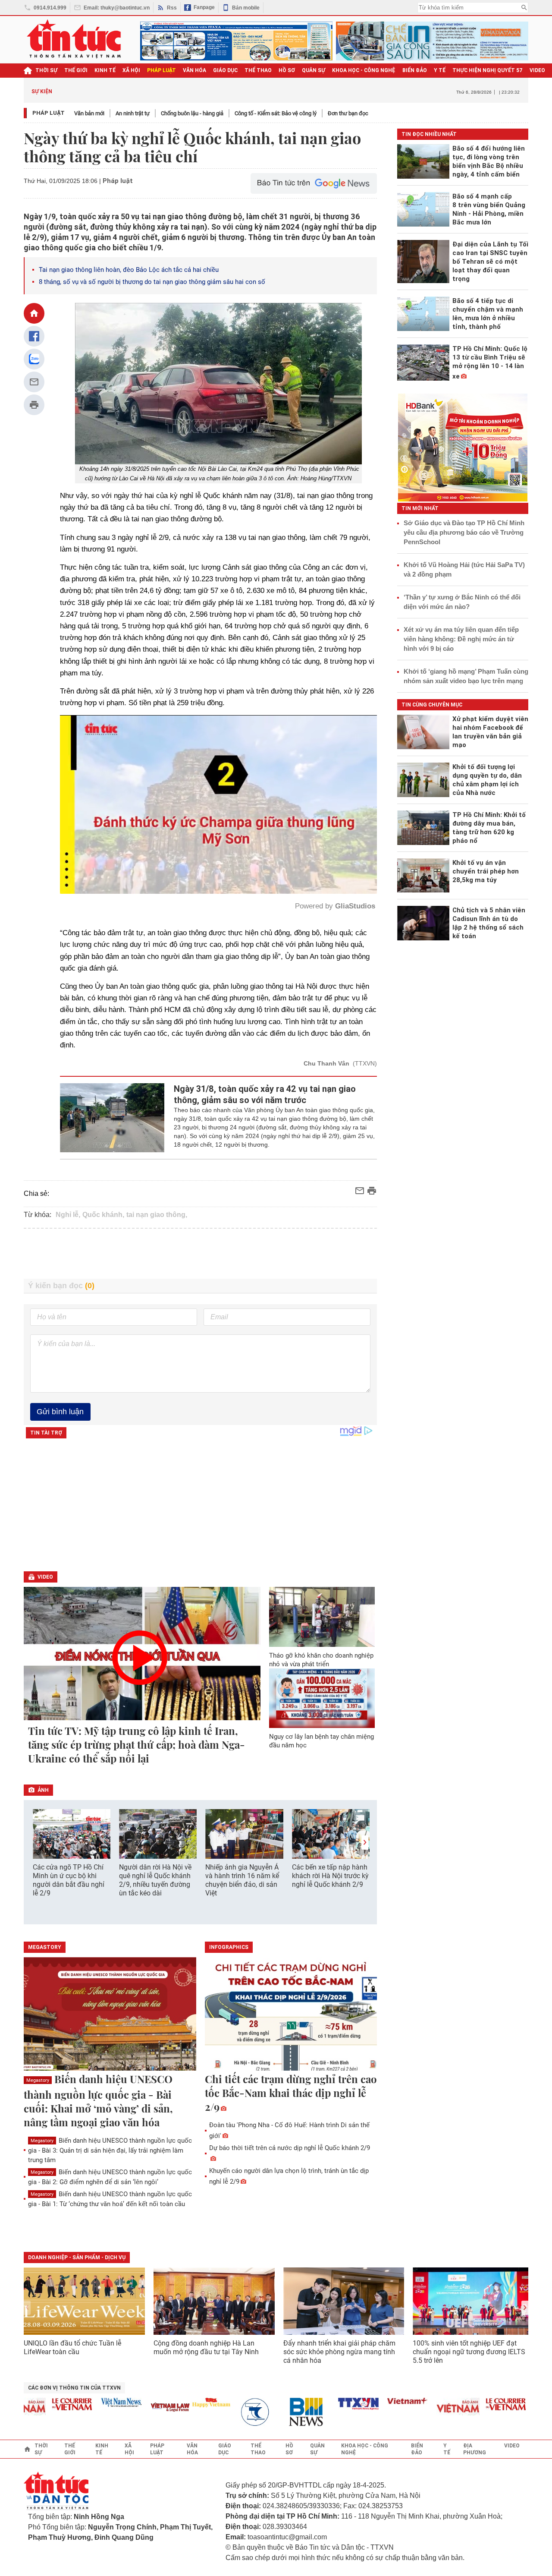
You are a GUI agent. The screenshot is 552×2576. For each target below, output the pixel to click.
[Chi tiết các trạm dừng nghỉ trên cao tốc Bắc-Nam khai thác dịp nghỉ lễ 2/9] (291, 2015)
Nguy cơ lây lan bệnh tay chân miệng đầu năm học (321, 1741)
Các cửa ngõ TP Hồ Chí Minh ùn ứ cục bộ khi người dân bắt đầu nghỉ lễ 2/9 (69, 1880)
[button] (365, 1843)
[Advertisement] (201, 1254)
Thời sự (46, 70)
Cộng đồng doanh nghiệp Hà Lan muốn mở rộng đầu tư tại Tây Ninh (207, 2347)
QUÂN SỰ (314, 70)
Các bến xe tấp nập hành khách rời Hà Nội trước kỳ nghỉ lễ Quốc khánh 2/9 (330, 1876)
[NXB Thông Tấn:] (221, 2412)
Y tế (440, 70)
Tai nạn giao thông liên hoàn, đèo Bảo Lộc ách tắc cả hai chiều (129, 270)
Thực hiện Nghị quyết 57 (488, 70)
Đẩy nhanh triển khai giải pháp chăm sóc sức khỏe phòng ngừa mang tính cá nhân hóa (339, 2352)
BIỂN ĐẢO (415, 70)
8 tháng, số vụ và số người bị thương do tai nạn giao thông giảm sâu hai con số (152, 282)
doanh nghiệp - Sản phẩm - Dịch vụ (77, 2258)
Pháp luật (49, 113)
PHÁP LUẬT (162, 70)
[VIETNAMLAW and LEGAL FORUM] (131, 2408)
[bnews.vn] (270, 2412)
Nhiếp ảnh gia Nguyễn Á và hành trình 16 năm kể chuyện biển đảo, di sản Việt (242, 1880)
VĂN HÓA (194, 70)
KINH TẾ (105, 70)
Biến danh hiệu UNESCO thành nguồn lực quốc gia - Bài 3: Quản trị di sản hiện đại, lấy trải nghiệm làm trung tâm (110, 2150)
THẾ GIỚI (76, 70)
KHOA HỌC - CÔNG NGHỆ (364, 70)
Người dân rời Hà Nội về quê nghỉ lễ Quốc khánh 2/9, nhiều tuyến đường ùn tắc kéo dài (155, 1880)
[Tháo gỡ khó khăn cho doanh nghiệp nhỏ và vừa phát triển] (322, 1617)
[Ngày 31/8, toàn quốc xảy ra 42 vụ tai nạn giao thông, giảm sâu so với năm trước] (112, 1118)
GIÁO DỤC (225, 70)
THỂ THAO (258, 70)
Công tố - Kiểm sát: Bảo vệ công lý (276, 113)
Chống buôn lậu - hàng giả (192, 113)
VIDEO (537, 70)
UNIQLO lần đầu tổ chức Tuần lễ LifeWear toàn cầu (72, 2347)
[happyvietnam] (172, 2403)
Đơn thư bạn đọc (348, 113)
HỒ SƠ (287, 70)
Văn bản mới (89, 113)
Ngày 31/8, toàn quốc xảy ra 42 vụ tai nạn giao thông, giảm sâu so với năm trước (265, 1094)
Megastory (38, 2080)
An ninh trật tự (133, 113)
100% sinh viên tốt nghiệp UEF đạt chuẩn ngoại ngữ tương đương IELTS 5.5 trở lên (469, 2352)
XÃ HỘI (131, 70)
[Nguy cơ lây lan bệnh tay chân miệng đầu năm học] (322, 1698)
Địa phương (475, 2449)
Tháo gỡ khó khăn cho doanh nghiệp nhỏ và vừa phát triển (321, 1660)
